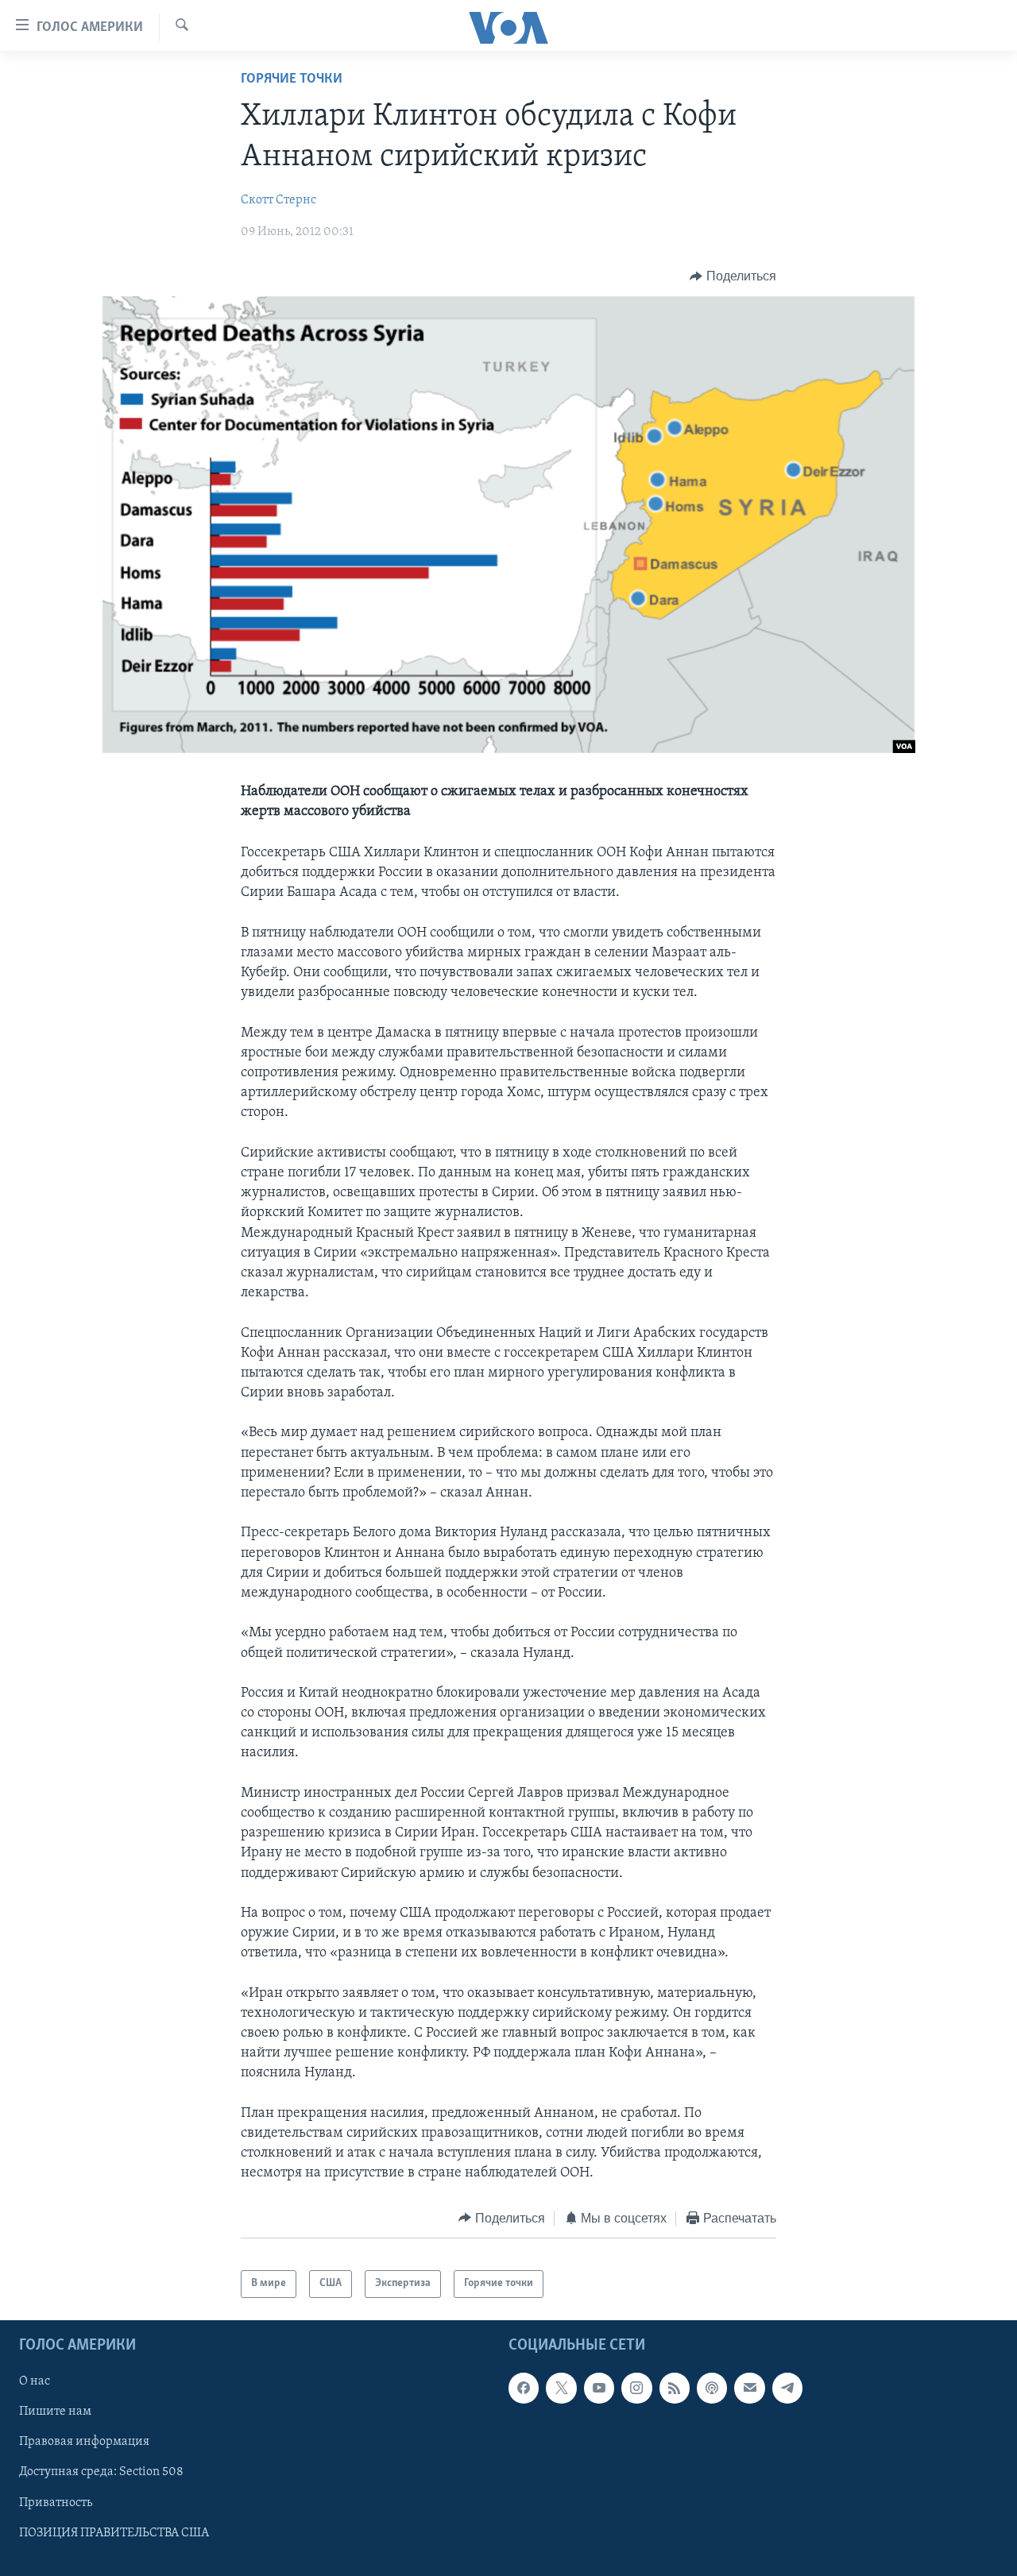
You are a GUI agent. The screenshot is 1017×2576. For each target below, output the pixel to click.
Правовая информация (84, 2442)
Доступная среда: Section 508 (101, 2472)
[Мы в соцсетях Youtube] (599, 2388)
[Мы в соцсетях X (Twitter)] (561, 2388)
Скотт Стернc (278, 200)
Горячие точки (292, 79)
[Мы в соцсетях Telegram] (787, 2388)
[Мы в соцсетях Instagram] (636, 2388)
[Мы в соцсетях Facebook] (524, 2388)
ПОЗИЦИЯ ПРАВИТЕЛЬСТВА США (114, 2532)
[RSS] (675, 2388)
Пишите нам (55, 2412)
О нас (35, 2381)
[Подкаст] (712, 2388)
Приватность (56, 2502)
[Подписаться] (749, 2388)
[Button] (733, 276)
